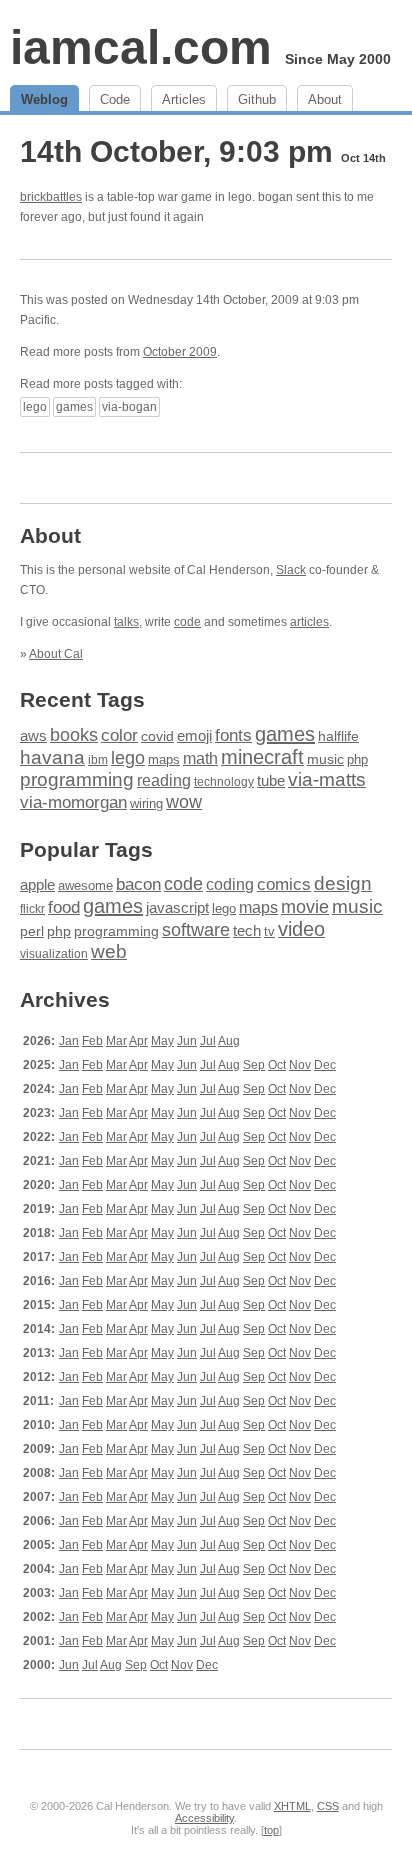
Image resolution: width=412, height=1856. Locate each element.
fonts (233, 735)
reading (164, 780)
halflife (338, 736)
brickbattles (51, 197)
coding (230, 884)
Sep (254, 1065)
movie (305, 906)
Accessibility (204, 1818)
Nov (300, 1065)
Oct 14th (363, 158)
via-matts (327, 779)
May (162, 1041)
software (196, 930)
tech (247, 931)
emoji (194, 735)
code (187, 622)
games (74, 407)
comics (284, 884)
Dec (325, 1065)
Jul (208, 1041)
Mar (116, 1041)
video (301, 929)
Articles (184, 99)
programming (77, 779)
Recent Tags (82, 699)
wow (184, 802)
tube (271, 780)
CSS (328, 1806)
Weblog (44, 99)
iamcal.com (141, 47)
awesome (85, 885)
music (325, 759)
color (119, 735)
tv (269, 932)
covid (157, 736)
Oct (277, 1065)
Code (115, 99)
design (343, 883)
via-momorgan (73, 802)
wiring (146, 804)
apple (37, 884)
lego (35, 407)
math (200, 758)
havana (52, 757)
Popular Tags (86, 849)
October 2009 (180, 352)
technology (224, 782)
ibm (98, 760)
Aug (229, 1041)
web (109, 951)
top (271, 1830)
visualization (54, 954)
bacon (138, 884)
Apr (138, 1041)
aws (33, 736)
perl (32, 931)
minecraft (262, 757)
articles (309, 622)
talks (126, 622)
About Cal (56, 654)
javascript (177, 907)
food (64, 907)
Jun (187, 1041)
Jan (69, 1041)
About (325, 99)
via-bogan (129, 407)
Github (257, 99)
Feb (92, 1041)
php (357, 759)
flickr (32, 909)
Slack (291, 570)
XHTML (292, 1806)
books (74, 734)
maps (164, 759)
